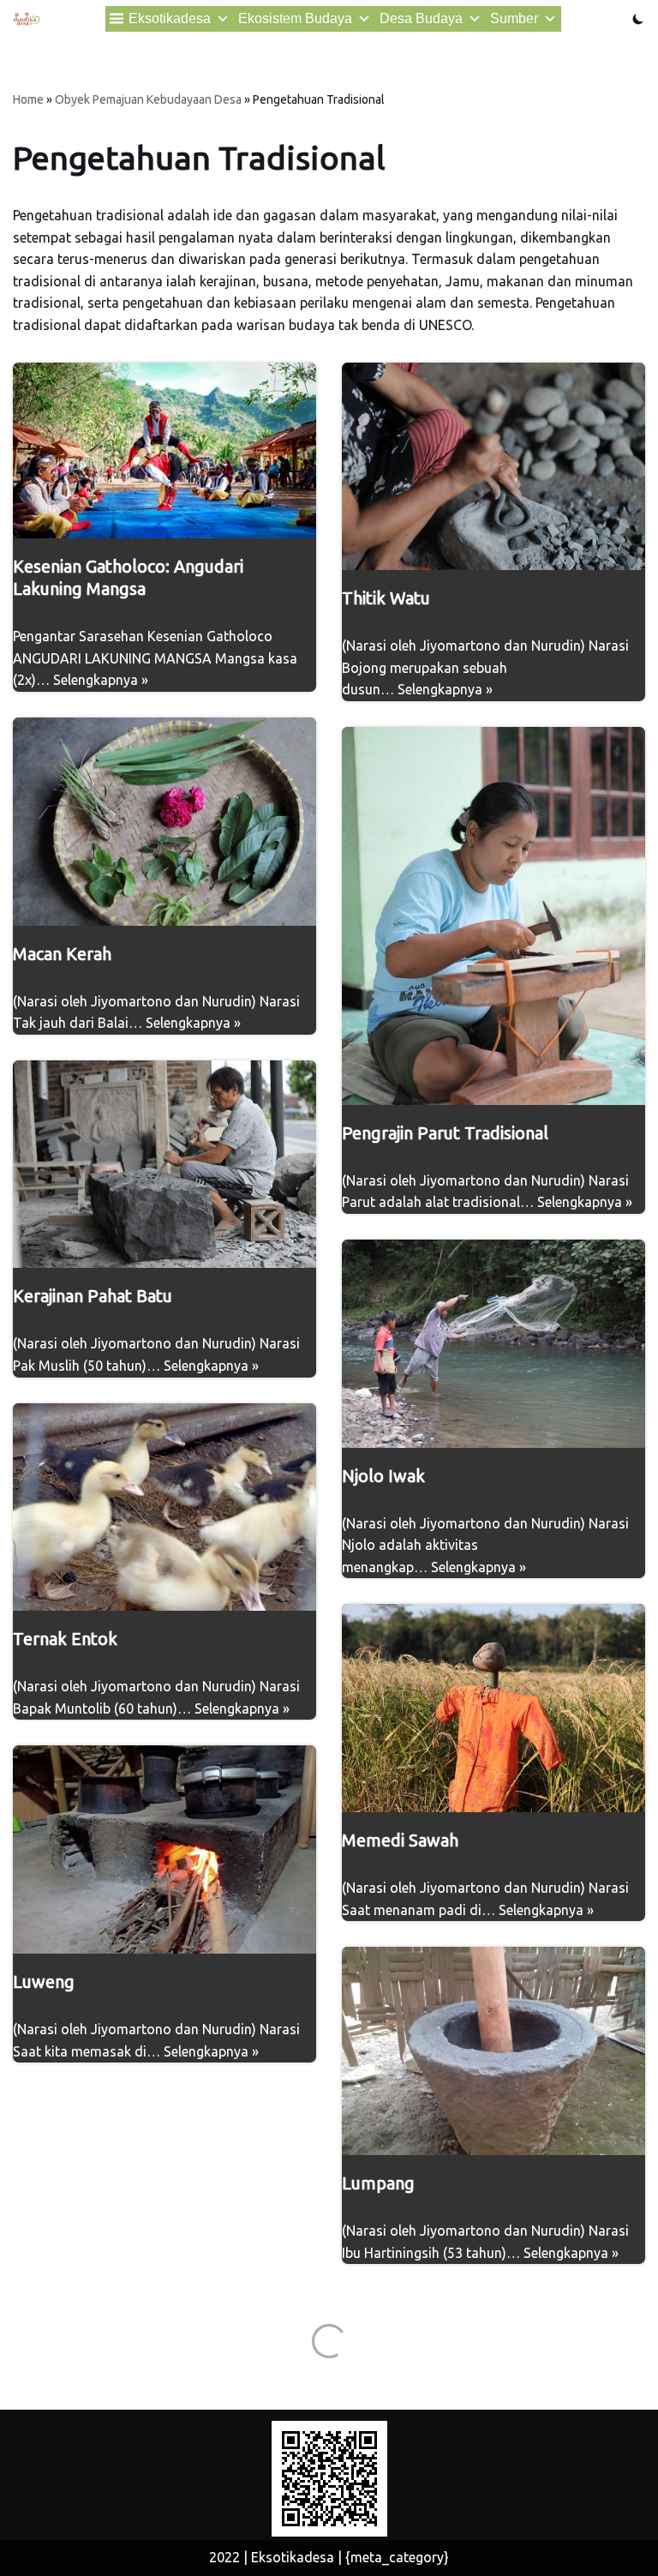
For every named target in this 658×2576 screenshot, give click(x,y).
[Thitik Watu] (493, 467)
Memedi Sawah (400, 1840)
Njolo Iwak (383, 1476)
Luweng (44, 1982)
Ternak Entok (65, 1639)
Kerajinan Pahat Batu (93, 1296)
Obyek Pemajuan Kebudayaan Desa (148, 99)
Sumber (514, 18)
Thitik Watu (386, 598)
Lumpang (378, 2183)
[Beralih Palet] (638, 19)
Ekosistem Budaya (295, 18)
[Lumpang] (493, 2051)
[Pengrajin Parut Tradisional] (493, 916)
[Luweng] (164, 1849)
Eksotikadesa (170, 18)
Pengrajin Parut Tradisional (445, 1133)
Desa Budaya (421, 18)
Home (28, 99)
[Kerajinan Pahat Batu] (164, 1165)
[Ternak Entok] (164, 1507)
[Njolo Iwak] (493, 1344)
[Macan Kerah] (164, 822)
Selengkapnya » (101, 680)
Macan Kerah (62, 954)
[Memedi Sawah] (493, 1708)
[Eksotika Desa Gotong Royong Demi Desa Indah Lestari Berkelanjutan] (27, 19)
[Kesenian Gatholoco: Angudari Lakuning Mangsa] (164, 451)
